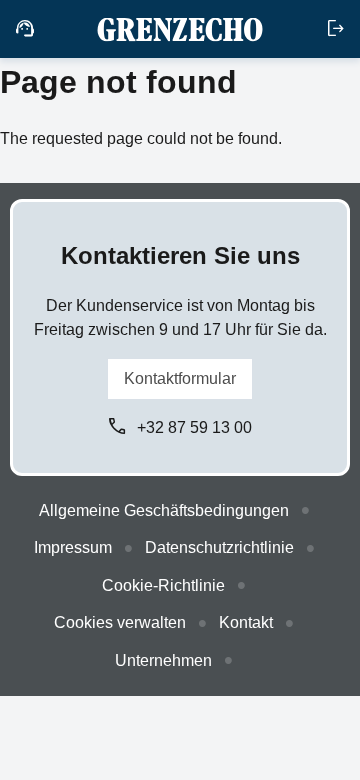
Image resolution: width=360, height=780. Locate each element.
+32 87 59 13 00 (194, 427)
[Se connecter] (336, 29)
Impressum (73, 547)
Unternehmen (163, 660)
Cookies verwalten (120, 622)
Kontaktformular (180, 378)
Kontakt (246, 622)
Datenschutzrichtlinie (219, 547)
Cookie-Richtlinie (163, 585)
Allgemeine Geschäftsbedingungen (164, 510)
